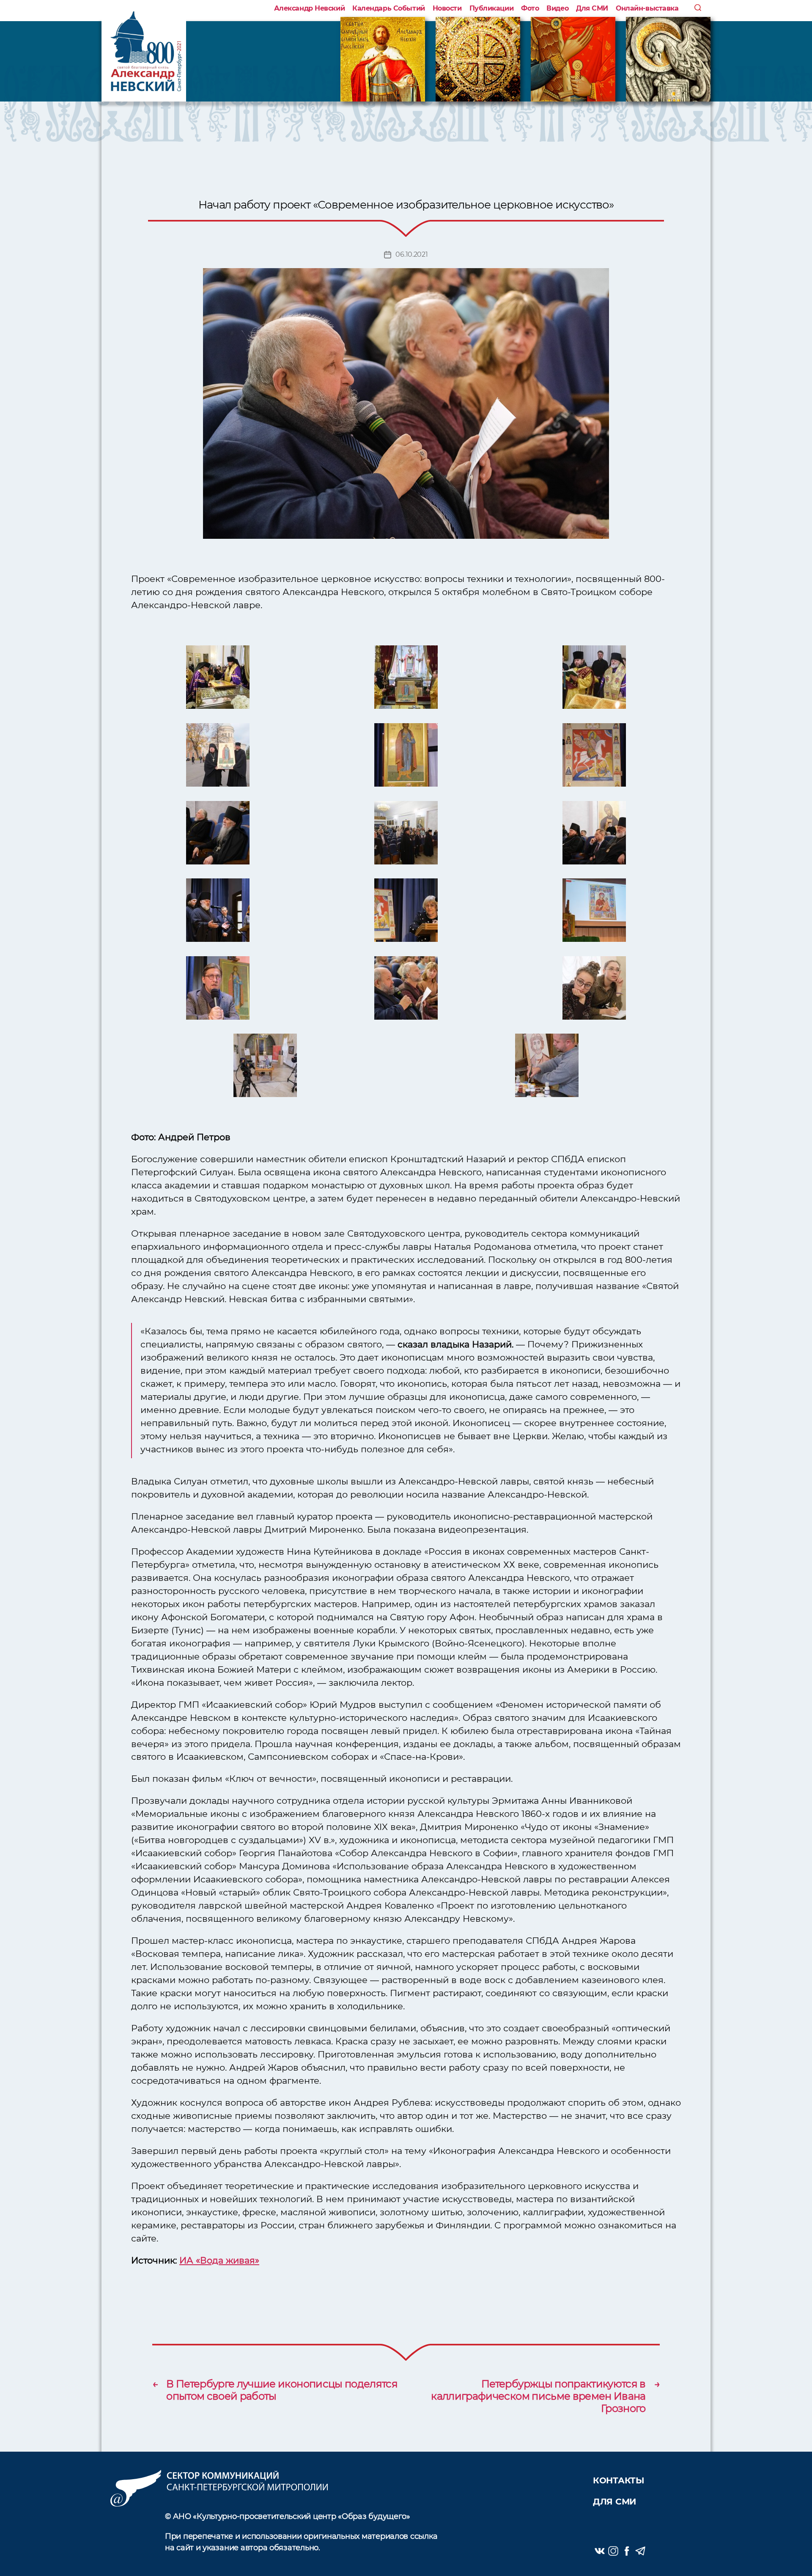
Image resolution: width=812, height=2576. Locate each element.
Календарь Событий (388, 8)
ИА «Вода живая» (219, 2260)
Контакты (619, 2480)
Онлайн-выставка (647, 8)
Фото (530, 8)
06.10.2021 (411, 254)
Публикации (492, 8)
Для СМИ (592, 8)
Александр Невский (309, 8)
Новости (447, 8)
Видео (557, 8)
